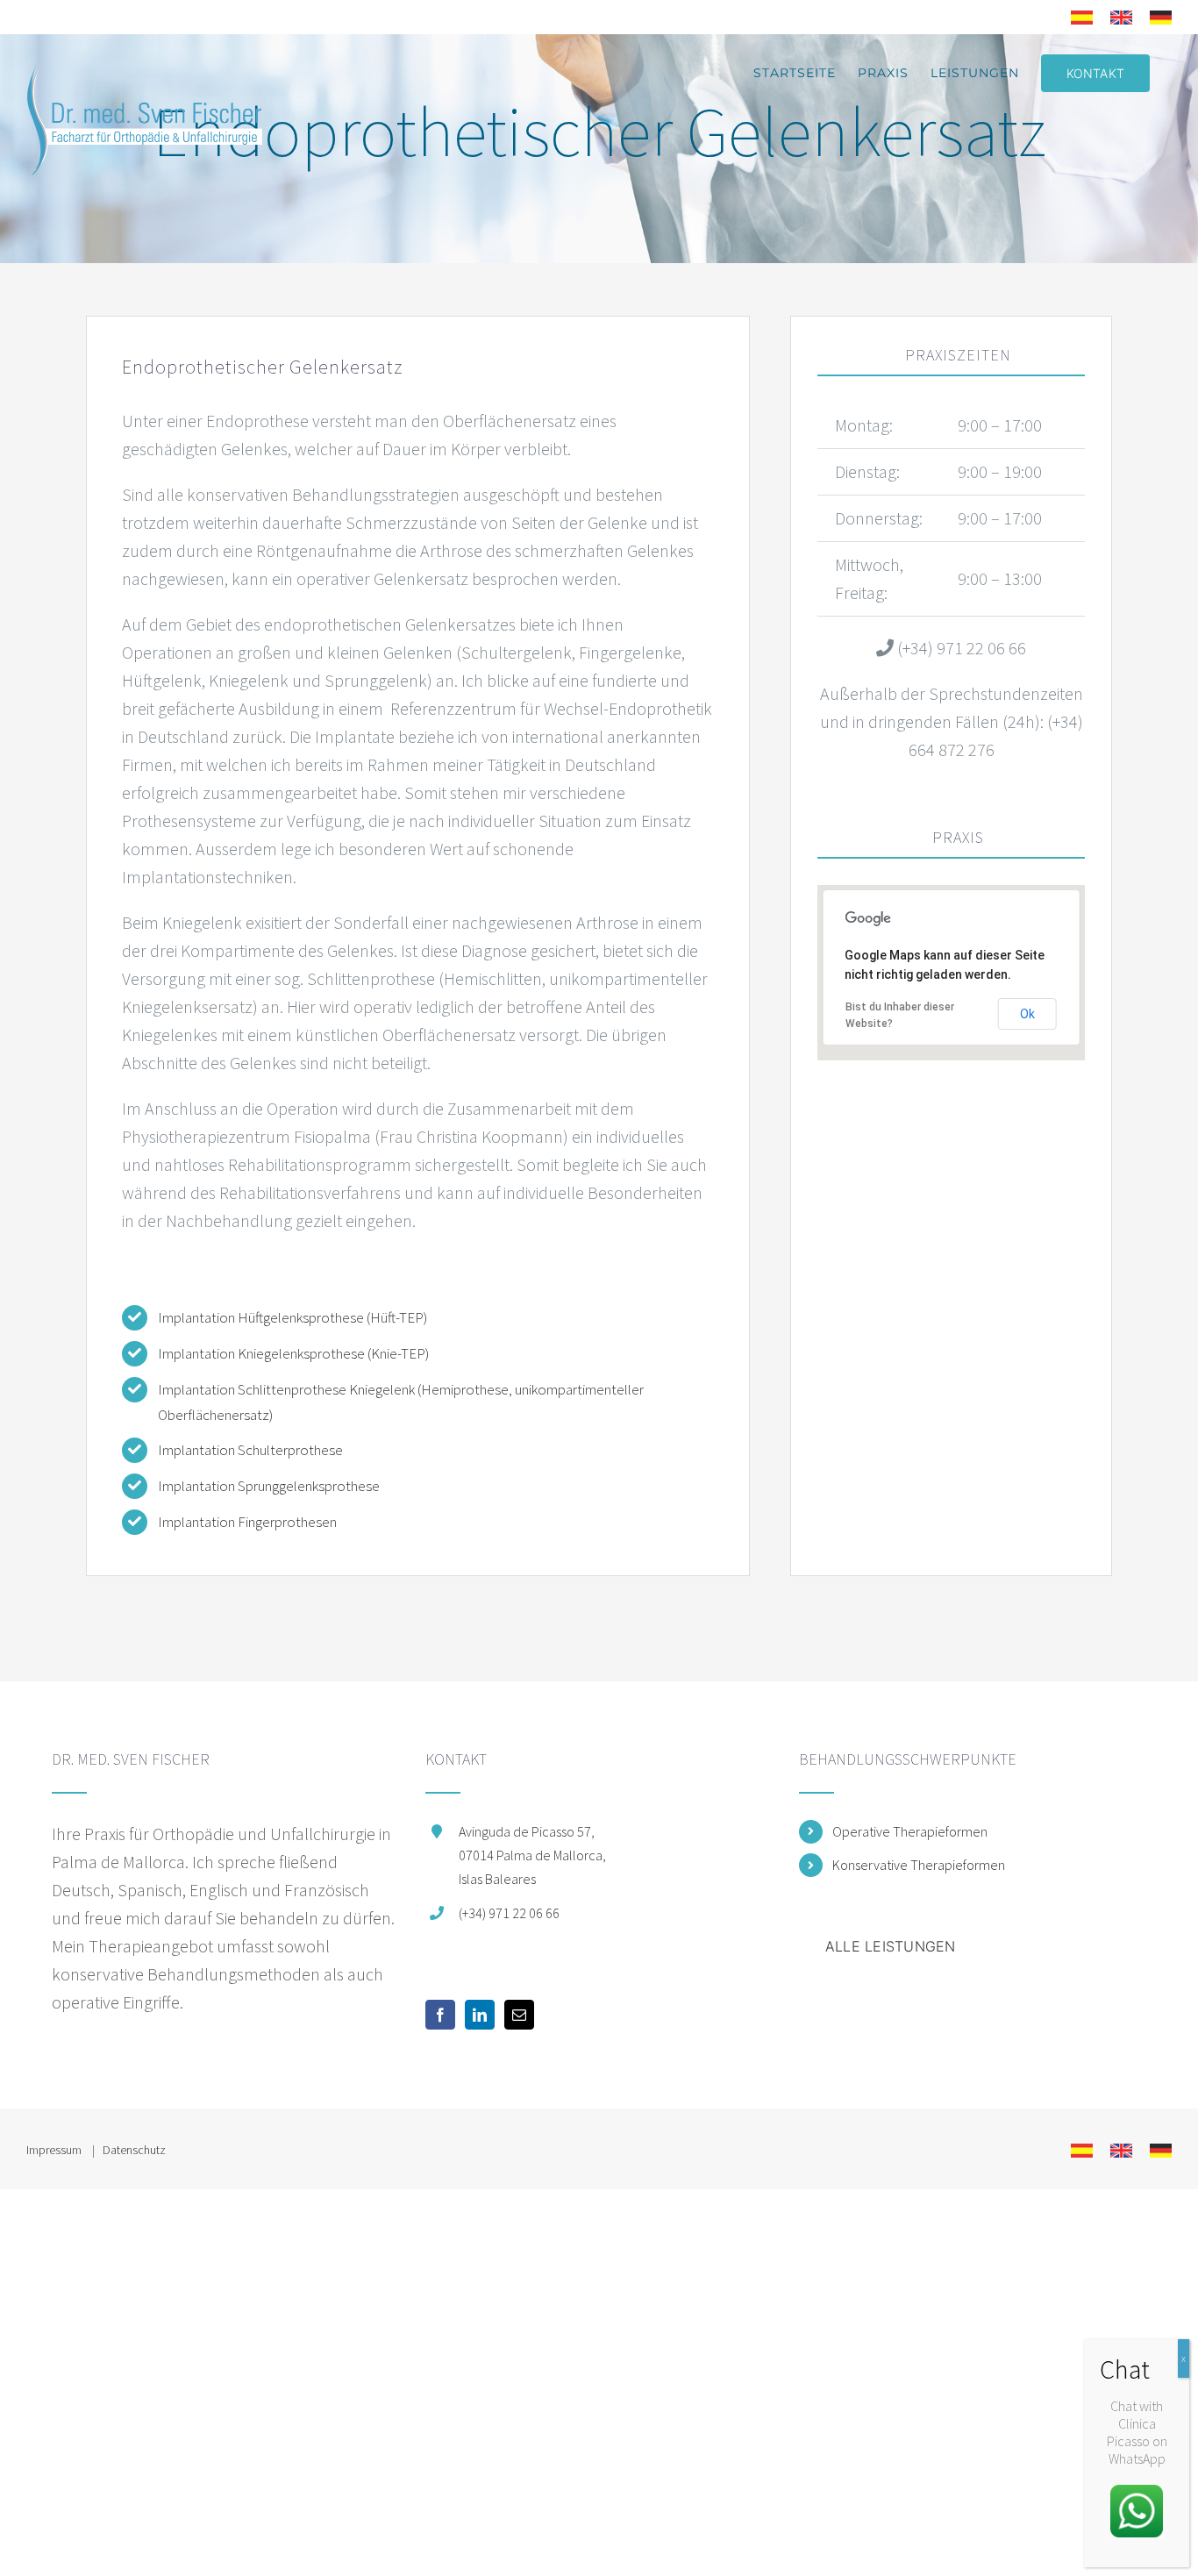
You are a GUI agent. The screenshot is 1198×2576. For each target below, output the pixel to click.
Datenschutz (134, 2150)
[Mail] (519, 2015)
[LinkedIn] (480, 2015)
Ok (1027, 1014)
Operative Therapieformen (910, 1831)
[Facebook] (440, 2015)
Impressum (55, 2150)
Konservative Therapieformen (919, 1865)
